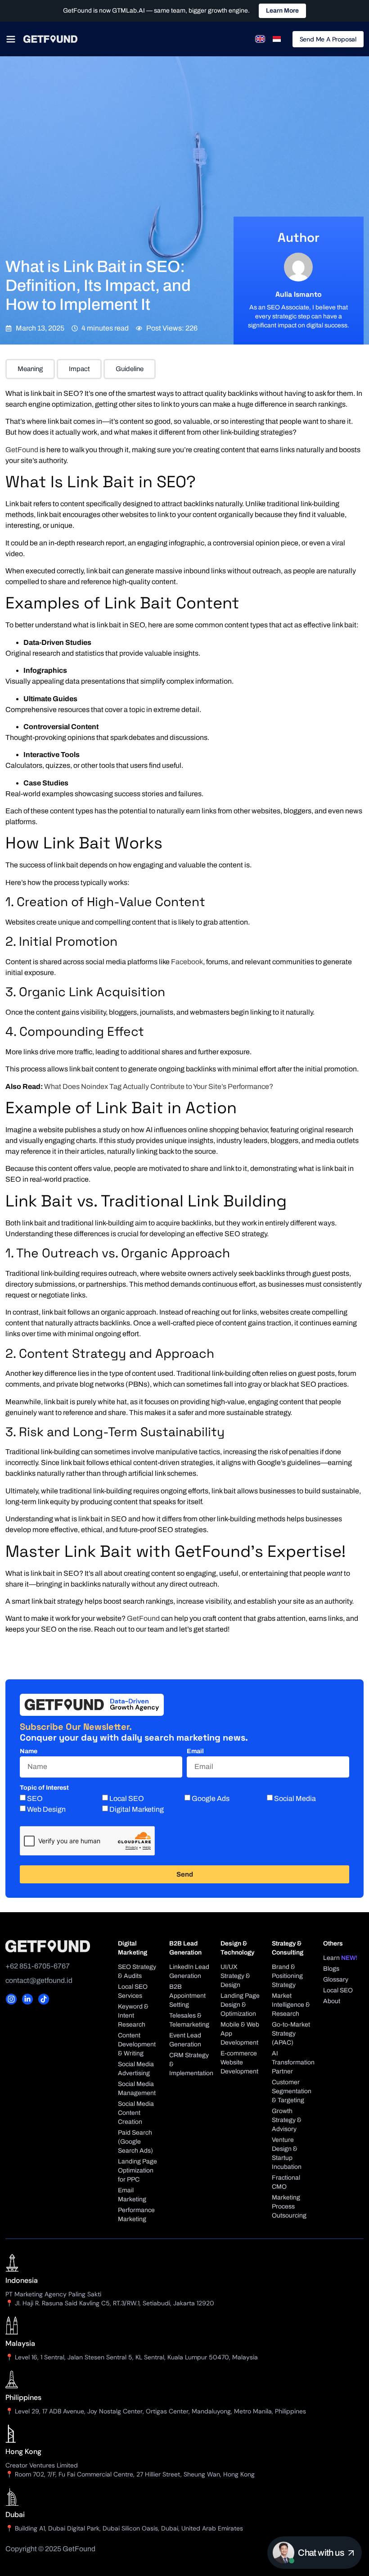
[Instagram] (11, 1999)
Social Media (295, 1798)
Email (195, 1751)
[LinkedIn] (27, 1999)
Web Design (46, 1809)
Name (29, 1751)
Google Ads (211, 1798)
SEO (35, 1798)
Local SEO (127, 1798)
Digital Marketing (137, 1809)
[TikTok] (44, 1999)
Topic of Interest (44, 1788)
